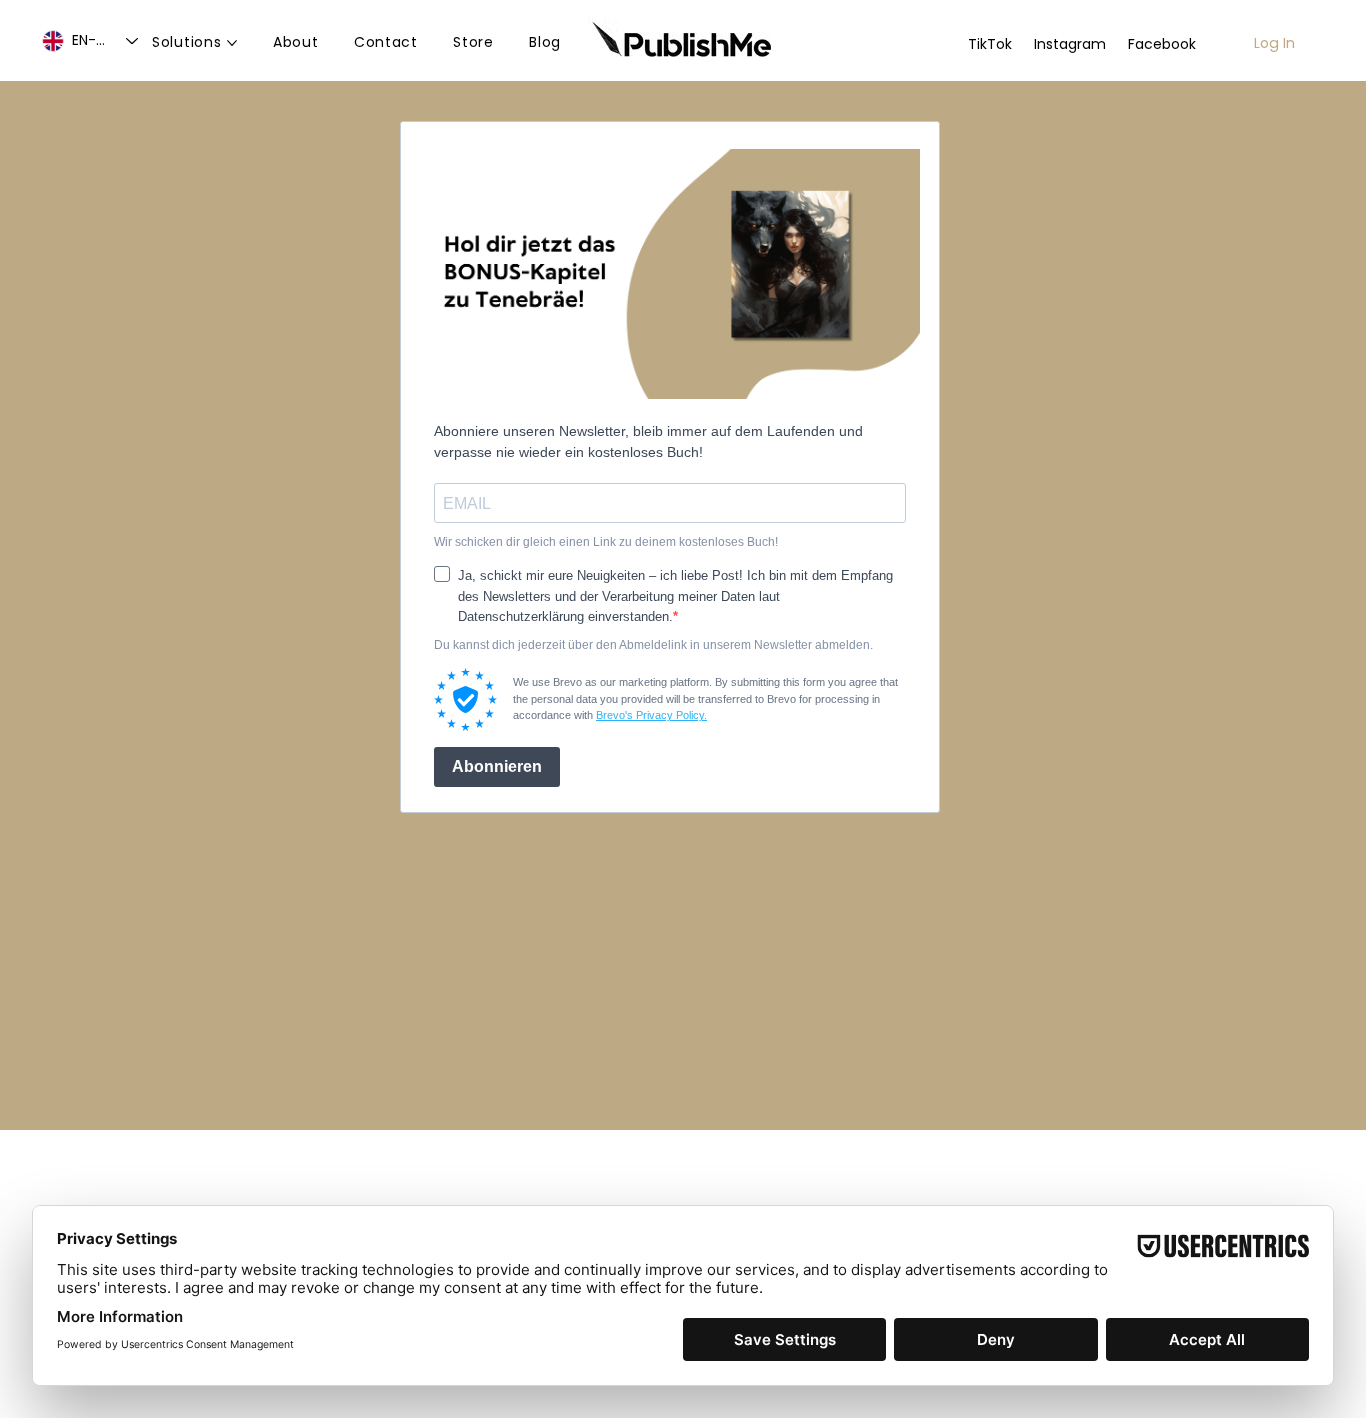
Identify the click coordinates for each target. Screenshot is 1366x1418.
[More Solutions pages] (232, 43)
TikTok (990, 44)
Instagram (1070, 44)
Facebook (1162, 44)
